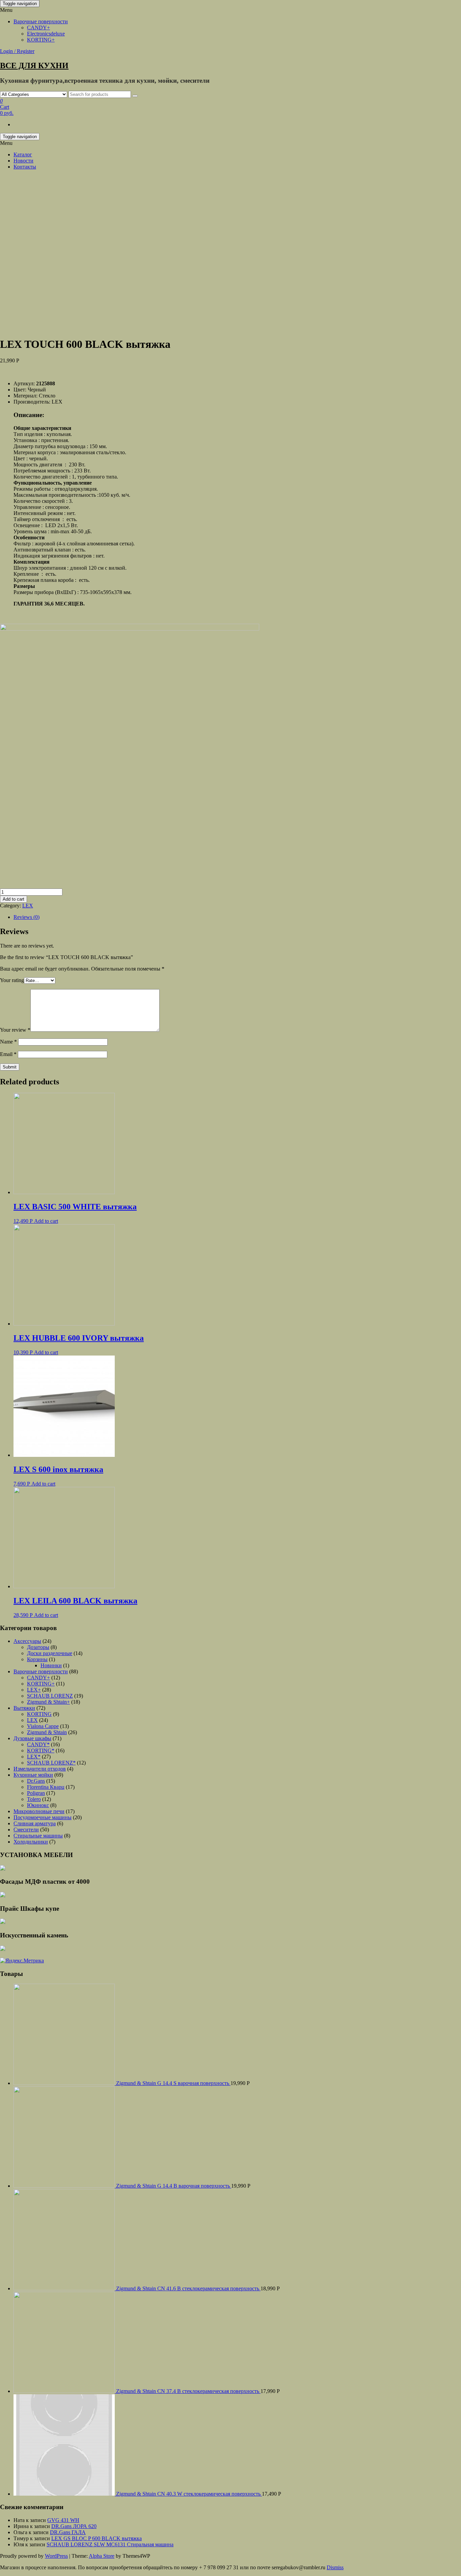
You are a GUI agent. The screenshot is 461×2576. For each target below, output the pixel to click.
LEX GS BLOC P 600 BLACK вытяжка (97, 2538)
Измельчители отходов (40, 1769)
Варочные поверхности (41, 21)
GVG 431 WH (63, 2520)
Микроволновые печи (39, 1811)
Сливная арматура (35, 1823)
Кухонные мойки (33, 1775)
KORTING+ (41, 40)
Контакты (25, 167)
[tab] (237, 917)
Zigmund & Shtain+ (48, 1702)
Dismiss (335, 2567)
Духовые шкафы (32, 1738)
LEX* (34, 1757)
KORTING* (41, 1750)
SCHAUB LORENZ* (51, 1763)
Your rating (12, 980)
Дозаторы (38, 1647)
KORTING (39, 1714)
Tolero (34, 1799)
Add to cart (13, 899)
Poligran (36, 1793)
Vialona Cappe (43, 1726)
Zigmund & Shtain (47, 1732)
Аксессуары (27, 1641)
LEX (28, 906)
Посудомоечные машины (43, 1817)
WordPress (56, 2556)
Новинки (51, 1665)
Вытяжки (24, 1708)
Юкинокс (38, 1805)
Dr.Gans (36, 1781)
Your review (15, 1030)
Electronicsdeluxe (46, 34)
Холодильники (31, 1842)
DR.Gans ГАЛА (68, 2532)
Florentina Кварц (46, 1787)
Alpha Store (102, 2556)
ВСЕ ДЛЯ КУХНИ (34, 66)
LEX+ (34, 1690)
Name (8, 1042)
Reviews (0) (26, 917)
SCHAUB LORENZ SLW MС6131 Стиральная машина (110, 2544)
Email (8, 1054)
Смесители (26, 1830)
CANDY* (38, 1744)
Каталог (23, 154)
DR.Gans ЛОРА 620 (74, 2526)
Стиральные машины (38, 1836)
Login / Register (17, 51)
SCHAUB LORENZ (50, 1696)
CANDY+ (38, 28)
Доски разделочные (50, 1653)
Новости (23, 161)
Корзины (37, 1659)
